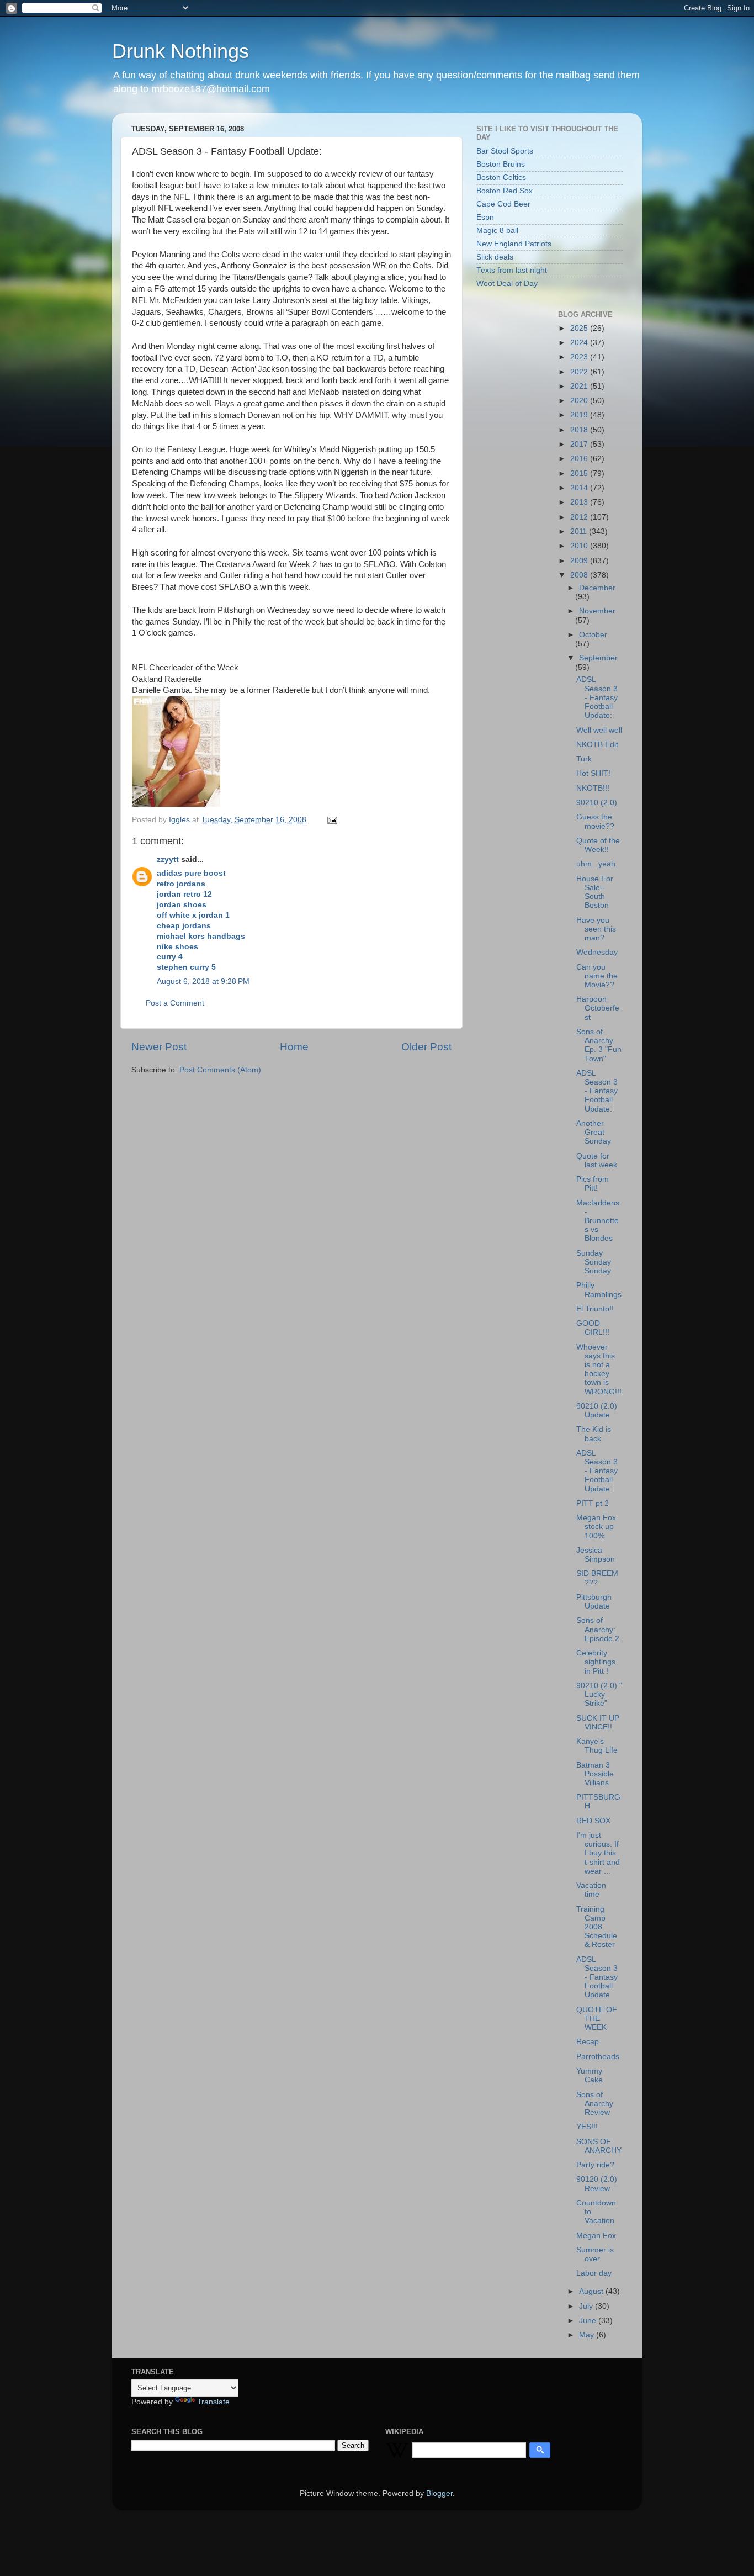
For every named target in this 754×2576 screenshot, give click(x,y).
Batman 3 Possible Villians (595, 1774)
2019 (580, 415)
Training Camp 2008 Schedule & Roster (597, 1927)
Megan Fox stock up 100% (596, 1527)
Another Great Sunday (594, 1132)
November (597, 611)
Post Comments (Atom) (220, 1070)
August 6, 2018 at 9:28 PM (203, 982)
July (587, 2306)
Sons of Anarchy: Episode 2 (598, 1629)
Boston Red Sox (505, 191)
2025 (580, 328)
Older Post (426, 1047)
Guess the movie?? (595, 821)
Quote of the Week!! (598, 845)
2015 (580, 474)
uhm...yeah (596, 864)
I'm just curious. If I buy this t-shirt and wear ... (598, 1853)
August (592, 2291)
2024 (580, 343)
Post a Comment (175, 1003)
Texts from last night (512, 270)
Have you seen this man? (596, 929)
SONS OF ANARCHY (599, 2146)
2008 (580, 575)
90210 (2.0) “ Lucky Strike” (599, 1694)
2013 (580, 502)
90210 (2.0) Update (597, 1411)
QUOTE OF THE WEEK (597, 2019)
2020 (580, 401)
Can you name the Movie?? (597, 976)
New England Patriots (514, 244)
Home (294, 1047)
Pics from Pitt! (593, 1184)
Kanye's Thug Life (597, 1746)
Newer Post (159, 1047)
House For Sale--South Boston (595, 892)
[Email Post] (331, 820)
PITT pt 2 (593, 1503)
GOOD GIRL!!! (593, 1328)
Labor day (594, 2273)
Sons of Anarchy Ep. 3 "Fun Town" (599, 1045)
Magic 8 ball (497, 231)
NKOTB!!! (593, 788)
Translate (213, 2402)
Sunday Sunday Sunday (594, 1262)
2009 (580, 561)
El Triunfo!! (595, 1309)
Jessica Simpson (596, 1555)
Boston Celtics (501, 178)
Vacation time (591, 1890)
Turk (584, 759)
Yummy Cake (590, 2075)
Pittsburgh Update (594, 1602)
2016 (580, 459)
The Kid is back (594, 1434)
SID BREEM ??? (597, 1578)
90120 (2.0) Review (597, 2184)
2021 (580, 386)
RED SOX (593, 1821)
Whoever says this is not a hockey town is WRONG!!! (599, 1369)
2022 (580, 372)
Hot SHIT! (593, 773)
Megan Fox (596, 2236)
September (598, 658)
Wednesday (597, 952)
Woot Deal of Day (507, 284)
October (593, 635)
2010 (580, 546)
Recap (588, 2042)
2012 (580, 517)
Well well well (599, 730)
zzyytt (168, 859)
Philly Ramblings (599, 1290)
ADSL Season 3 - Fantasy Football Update (597, 1977)
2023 (580, 357)
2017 (580, 444)
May (588, 2335)
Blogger (439, 2493)
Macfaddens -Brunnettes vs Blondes (598, 1221)
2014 (580, 488)
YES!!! (587, 2127)
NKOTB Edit (597, 745)
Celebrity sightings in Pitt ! (596, 1662)
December (597, 588)
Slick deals (495, 257)
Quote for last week (597, 1160)
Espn (485, 217)
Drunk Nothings (180, 51)
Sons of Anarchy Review (595, 2104)
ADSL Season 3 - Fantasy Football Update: (597, 697)
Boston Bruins (501, 164)
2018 (580, 430)
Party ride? (595, 2165)
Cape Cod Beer (503, 204)
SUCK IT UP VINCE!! (598, 1723)
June (589, 2321)
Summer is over (595, 2254)
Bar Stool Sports (505, 151)
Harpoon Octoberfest (598, 1008)
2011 (580, 531)
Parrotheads (598, 2057)
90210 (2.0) (597, 803)
